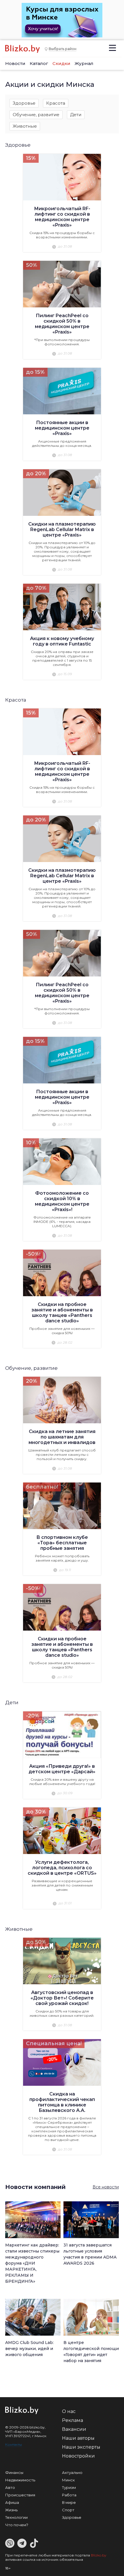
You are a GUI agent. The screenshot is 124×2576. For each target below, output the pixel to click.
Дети (76, 115)
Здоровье (24, 103)
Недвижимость (20, 2480)
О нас (69, 2411)
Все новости (106, 2187)
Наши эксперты (81, 2447)
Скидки (61, 63)
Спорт (68, 2510)
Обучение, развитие (36, 115)
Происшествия (20, 2495)
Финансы (14, 2472)
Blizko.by (99, 2555)
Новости (15, 63)
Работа (69, 2495)
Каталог (39, 63)
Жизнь (11, 2510)
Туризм (69, 2487)
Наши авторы (78, 2438)
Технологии (16, 2517)
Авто (10, 2487)
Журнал (84, 63)
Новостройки (78, 2456)
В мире (69, 2502)
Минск (68, 2480)
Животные (25, 126)
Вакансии (74, 2429)
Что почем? (17, 2525)
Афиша (12, 2502)
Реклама (73, 2420)
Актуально (72, 2472)
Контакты (14, 2444)
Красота (56, 103)
